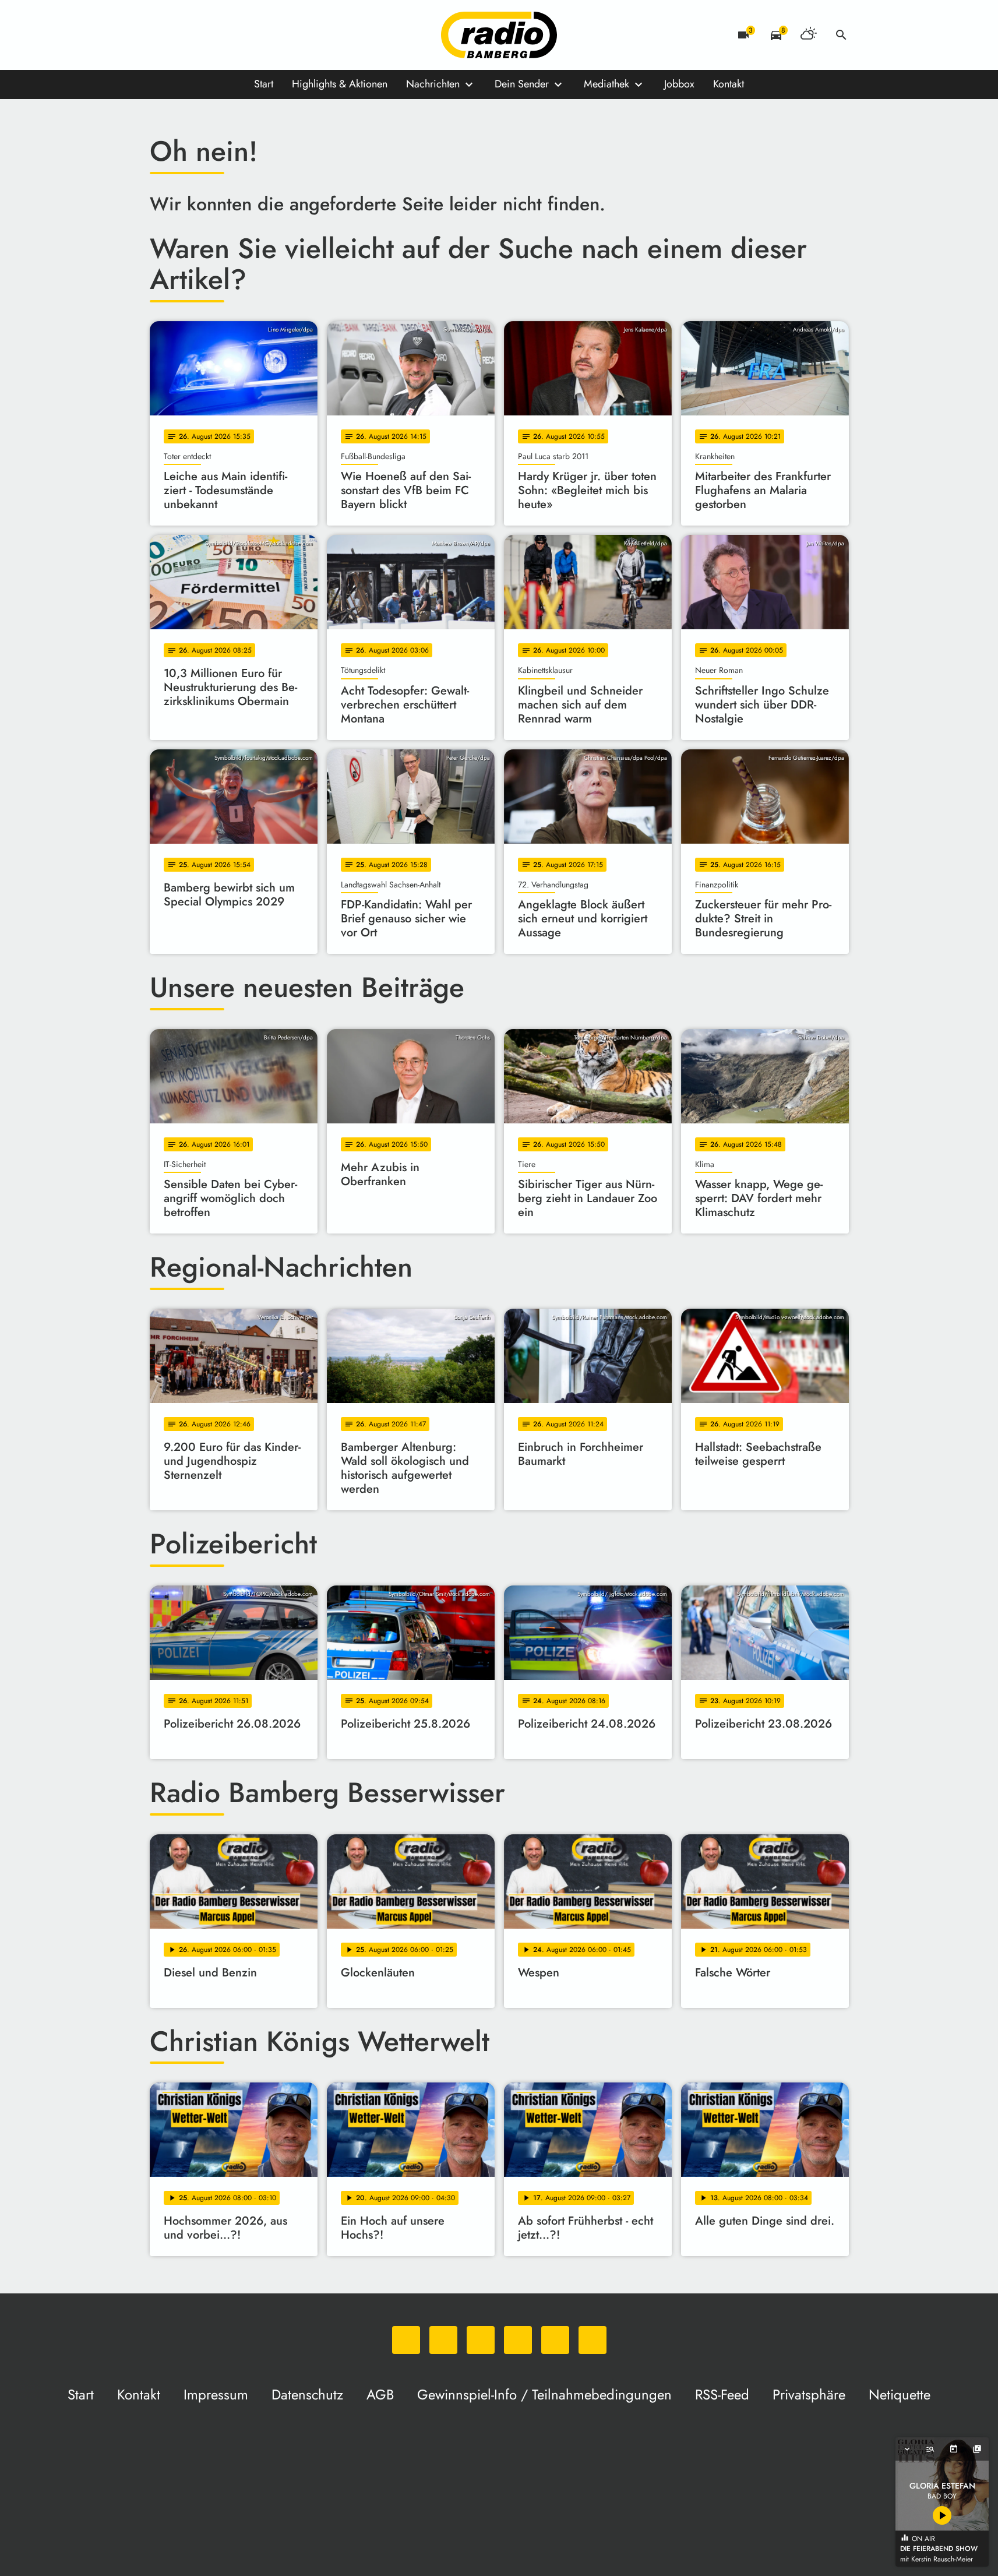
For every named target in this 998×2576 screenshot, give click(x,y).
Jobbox (679, 84)
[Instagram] (208, 35)
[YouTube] (231, 35)
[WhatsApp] (161, 35)
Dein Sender (522, 84)
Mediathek (606, 84)
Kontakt (729, 84)
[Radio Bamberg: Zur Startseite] (499, 35)
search (841, 35)
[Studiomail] (255, 35)
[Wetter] (809, 35)
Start (264, 84)
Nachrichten (433, 84)
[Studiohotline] (278, 35)
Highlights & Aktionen (340, 84)
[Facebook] (185, 35)
